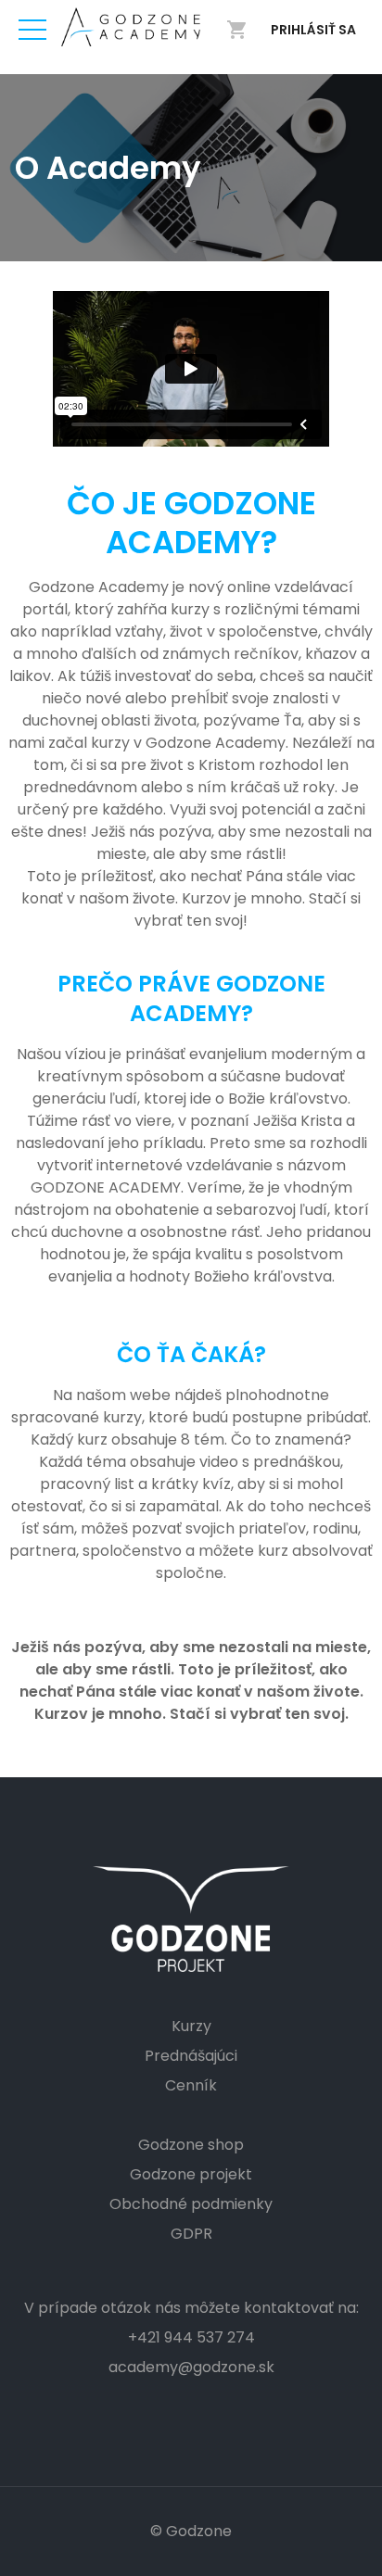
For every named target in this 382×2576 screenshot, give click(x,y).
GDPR (191, 2234)
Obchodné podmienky (191, 2204)
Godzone (199, 2531)
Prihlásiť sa (313, 30)
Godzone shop (191, 2145)
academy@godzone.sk (191, 2367)
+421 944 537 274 (191, 2337)
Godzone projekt (191, 2174)
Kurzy (191, 2026)
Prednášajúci (191, 2056)
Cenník (191, 2085)
